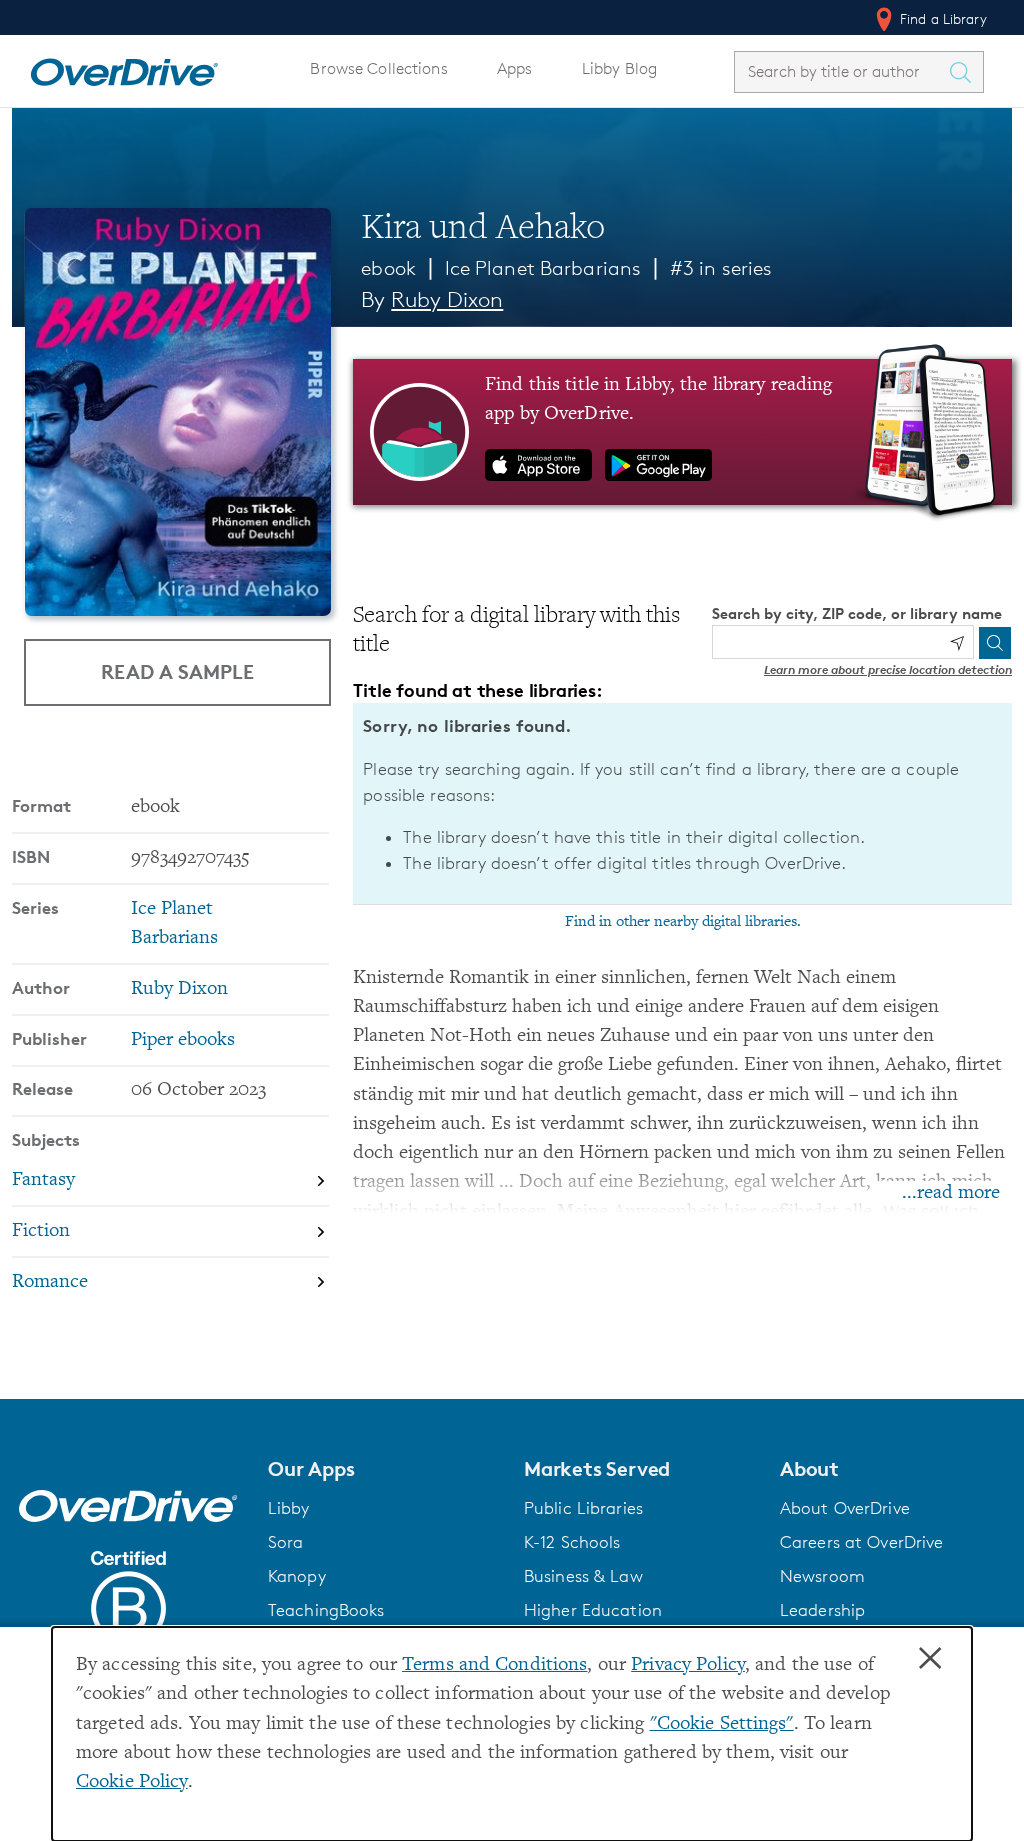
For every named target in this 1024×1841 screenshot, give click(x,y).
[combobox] (841, 71)
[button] (384, 1469)
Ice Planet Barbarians (543, 268)
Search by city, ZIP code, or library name (857, 613)
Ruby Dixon (447, 299)
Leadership (822, 1610)
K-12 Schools (572, 1542)
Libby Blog (619, 68)
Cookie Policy (132, 1782)
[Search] (995, 643)
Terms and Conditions (494, 1665)
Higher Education (593, 1610)
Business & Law (583, 1576)
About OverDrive (845, 1508)
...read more (951, 1193)
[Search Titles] (965, 72)
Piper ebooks (183, 1040)
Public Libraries (583, 1508)
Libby (289, 1508)
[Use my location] (957, 643)
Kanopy (297, 1576)
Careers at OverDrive (861, 1542)
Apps (515, 68)
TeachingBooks (326, 1610)
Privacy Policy (688, 1665)
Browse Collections (378, 68)
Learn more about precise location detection (888, 669)
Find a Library (941, 18)
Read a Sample (177, 671)
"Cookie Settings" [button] (722, 1724)
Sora (286, 1542)
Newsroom (822, 1576)
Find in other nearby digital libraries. (683, 922)
